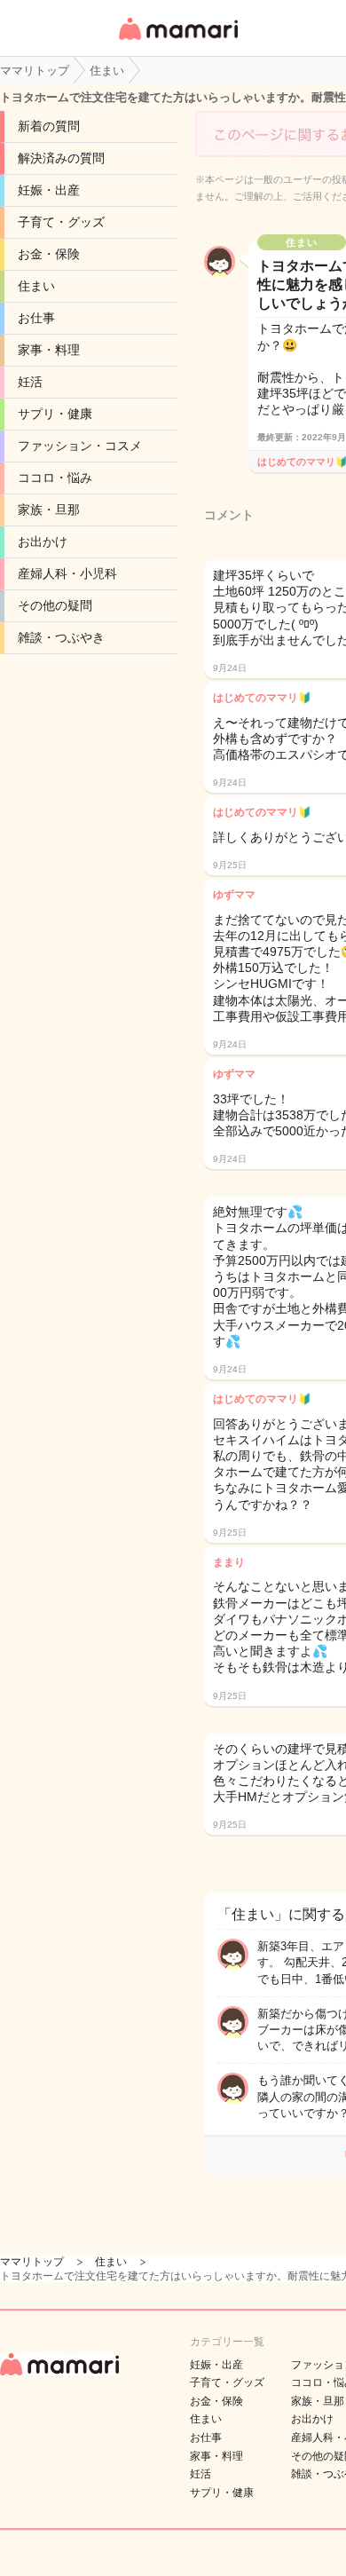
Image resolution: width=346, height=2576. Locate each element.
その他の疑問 (55, 605)
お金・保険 (49, 254)
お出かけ (43, 541)
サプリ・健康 (55, 414)
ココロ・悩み (55, 478)
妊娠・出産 (49, 190)
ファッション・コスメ (80, 446)
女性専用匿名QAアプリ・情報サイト (177, 41)
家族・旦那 (49, 510)
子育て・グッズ (61, 222)
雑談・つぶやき (61, 637)
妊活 (30, 382)
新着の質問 (49, 126)
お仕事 (36, 318)
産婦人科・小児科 (67, 573)
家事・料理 (49, 350)
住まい (36, 286)
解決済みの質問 (61, 158)
